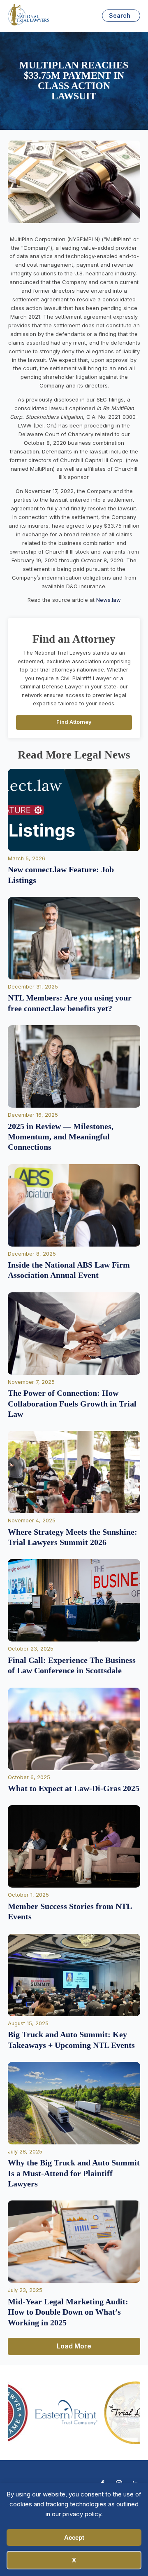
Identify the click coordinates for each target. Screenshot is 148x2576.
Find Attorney (74, 722)
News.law (109, 600)
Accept (74, 2537)
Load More (74, 2346)
